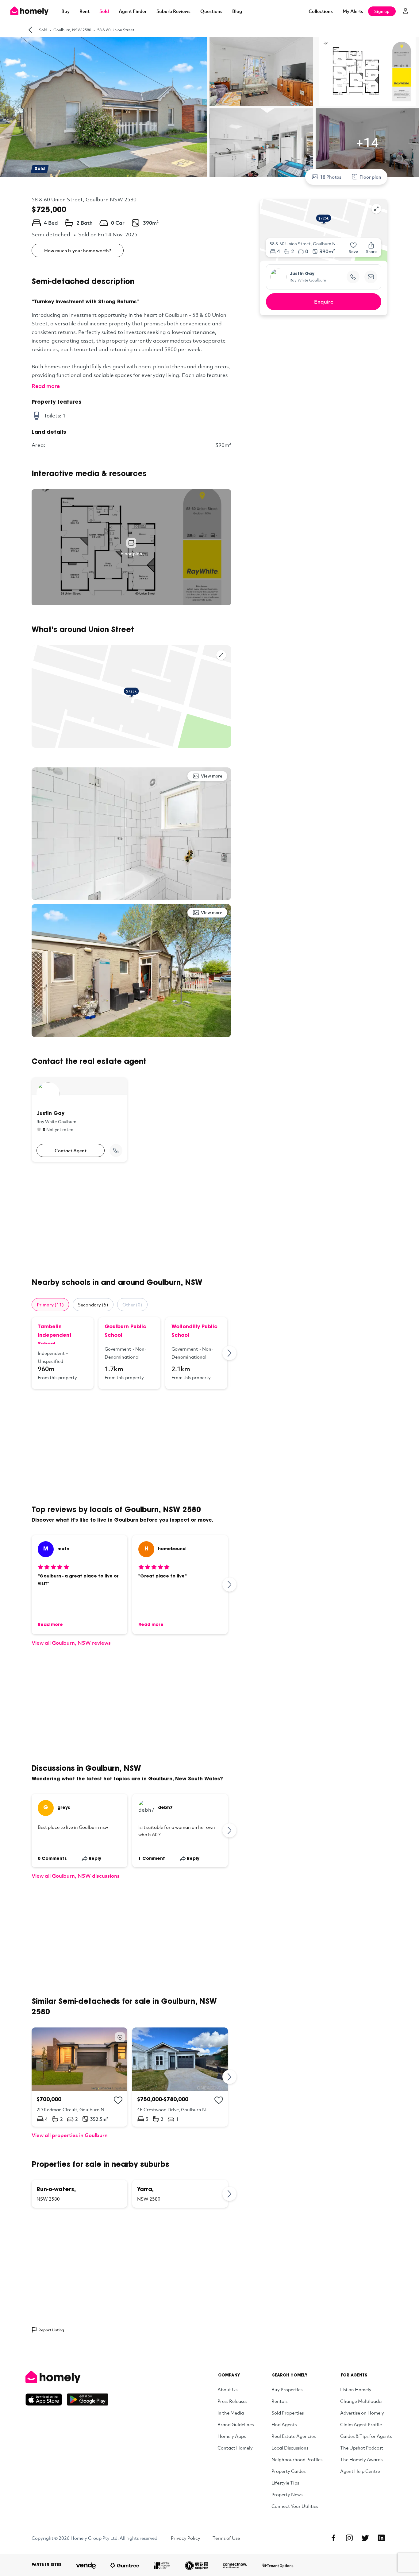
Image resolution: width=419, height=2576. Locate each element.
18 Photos (331, 177)
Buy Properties (287, 2389)
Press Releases (232, 2401)
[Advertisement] (131, 1220)
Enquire (324, 302)
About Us (227, 2389)
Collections (321, 11)
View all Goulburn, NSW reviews (71, 1643)
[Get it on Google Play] (88, 2399)
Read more (46, 386)
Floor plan (370, 177)
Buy (65, 11)
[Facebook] (333, 2538)
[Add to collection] (118, 2100)
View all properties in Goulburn (70, 2135)
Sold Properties (288, 2413)
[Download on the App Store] (46, 2399)
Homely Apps (232, 2436)
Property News (287, 2494)
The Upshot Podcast (362, 2448)
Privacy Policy (186, 2538)
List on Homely (356, 2389)
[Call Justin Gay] (116, 1150)
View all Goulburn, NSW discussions (76, 1876)
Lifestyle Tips (285, 2483)
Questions (211, 11)
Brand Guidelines (236, 2424)
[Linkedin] (381, 2538)
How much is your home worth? (78, 250)
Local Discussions (290, 2448)
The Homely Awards (361, 2459)
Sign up (382, 11)
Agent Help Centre (360, 2471)
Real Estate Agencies (294, 2436)
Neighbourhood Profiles (297, 2459)
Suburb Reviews (173, 11)
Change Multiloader (362, 2401)
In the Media (231, 2413)
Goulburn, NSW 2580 (72, 30)
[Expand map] (221, 655)
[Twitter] (365, 2538)
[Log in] (406, 11)
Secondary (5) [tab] (93, 1305)
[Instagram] (349, 2538)
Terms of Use (226, 2538)
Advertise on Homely (362, 2413)
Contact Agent (71, 1150)
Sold (104, 11)
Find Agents (284, 2424)
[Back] (30, 30)
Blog (237, 11)
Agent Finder (133, 11)
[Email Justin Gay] (371, 277)
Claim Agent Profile (361, 2424)
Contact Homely (235, 2448)
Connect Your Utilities (295, 2506)
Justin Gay (302, 274)
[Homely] (67, 2377)
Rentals (279, 2401)
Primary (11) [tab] (50, 1305)
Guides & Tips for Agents (366, 2436)
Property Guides (288, 2471)
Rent (85, 11)
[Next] (230, 1353)
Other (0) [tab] (132, 1305)
